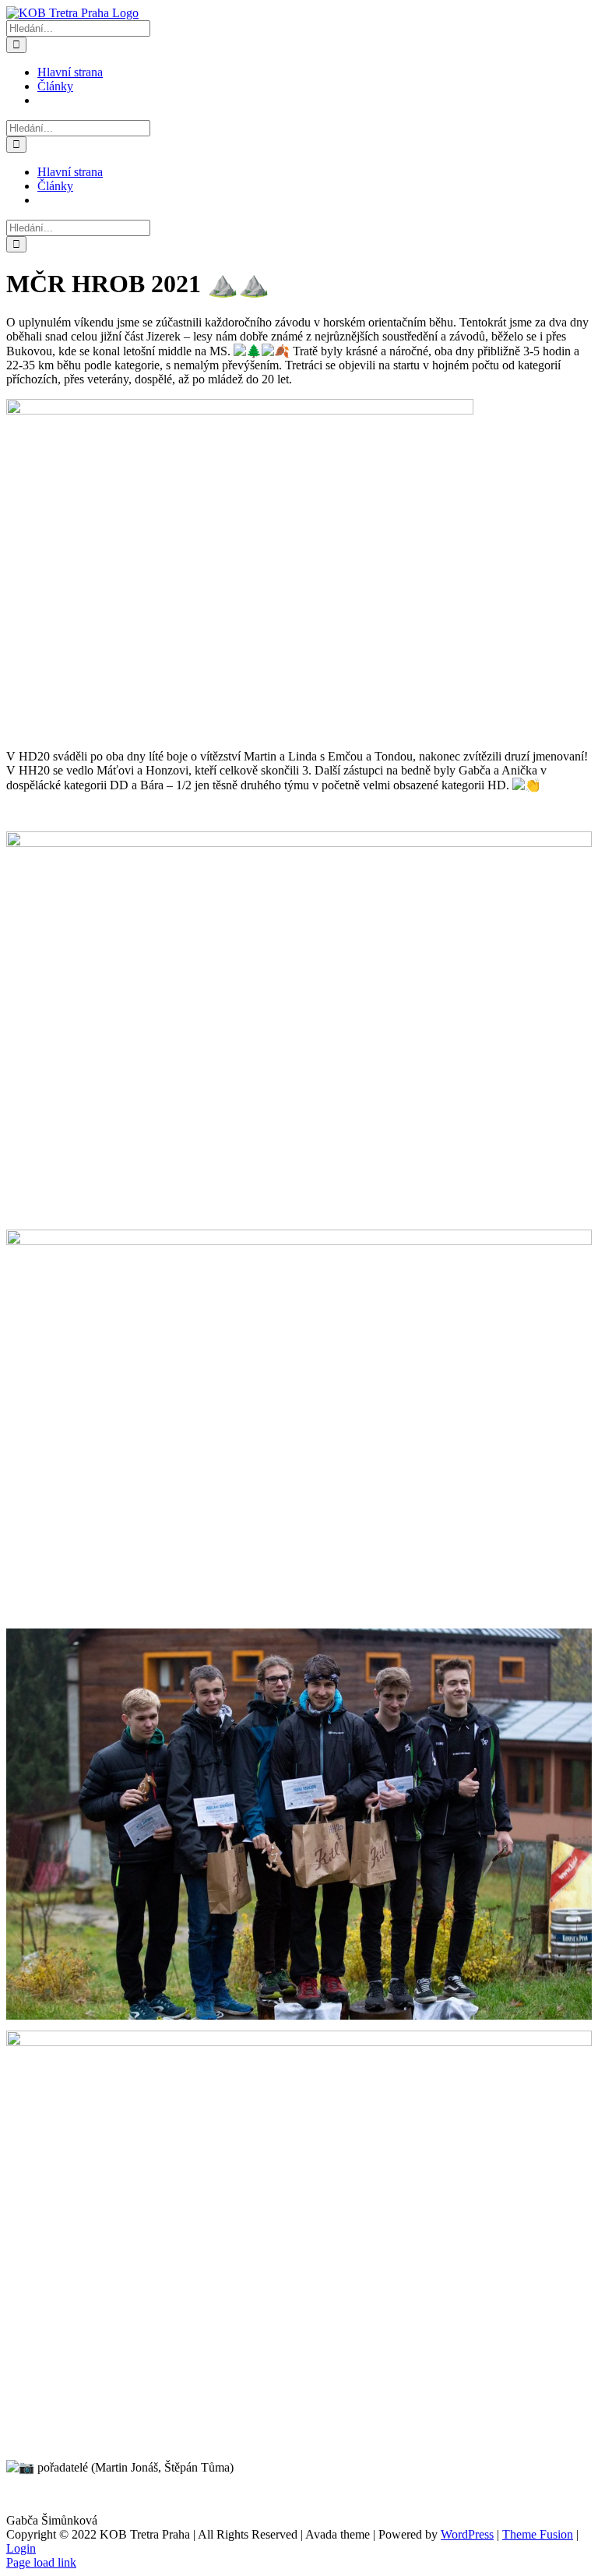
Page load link (41, 2562)
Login (21, 2548)
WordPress (467, 2534)
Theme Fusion (538, 2534)
